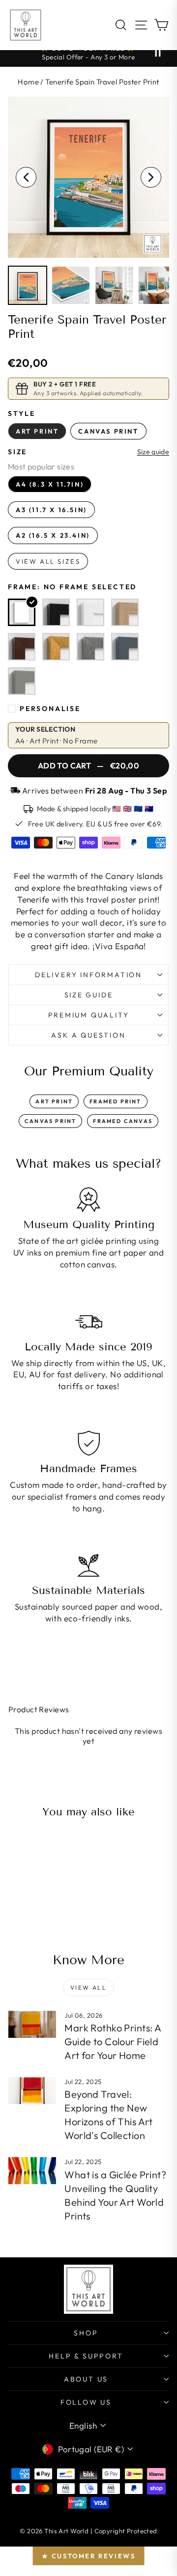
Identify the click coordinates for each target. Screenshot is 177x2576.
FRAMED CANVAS (123, 1121)
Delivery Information (88, 975)
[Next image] (151, 177)
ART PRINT (54, 1101)
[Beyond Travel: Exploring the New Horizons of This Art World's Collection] (32, 2091)
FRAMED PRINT (115, 1101)
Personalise (50, 709)
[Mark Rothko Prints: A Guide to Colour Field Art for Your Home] (32, 2024)
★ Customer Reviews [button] (89, 2556)
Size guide (153, 452)
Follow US (86, 2402)
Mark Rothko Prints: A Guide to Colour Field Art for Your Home (113, 2042)
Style (22, 413)
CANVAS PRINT (50, 1121)
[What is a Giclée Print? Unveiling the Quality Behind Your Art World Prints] (32, 2171)
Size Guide (89, 995)
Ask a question (88, 1035)
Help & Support (86, 2356)
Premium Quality (89, 1015)
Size (17, 452)
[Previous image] (26, 177)
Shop (86, 2333)
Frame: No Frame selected (72, 587)
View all (88, 1987)
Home (28, 82)
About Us (86, 2379)
